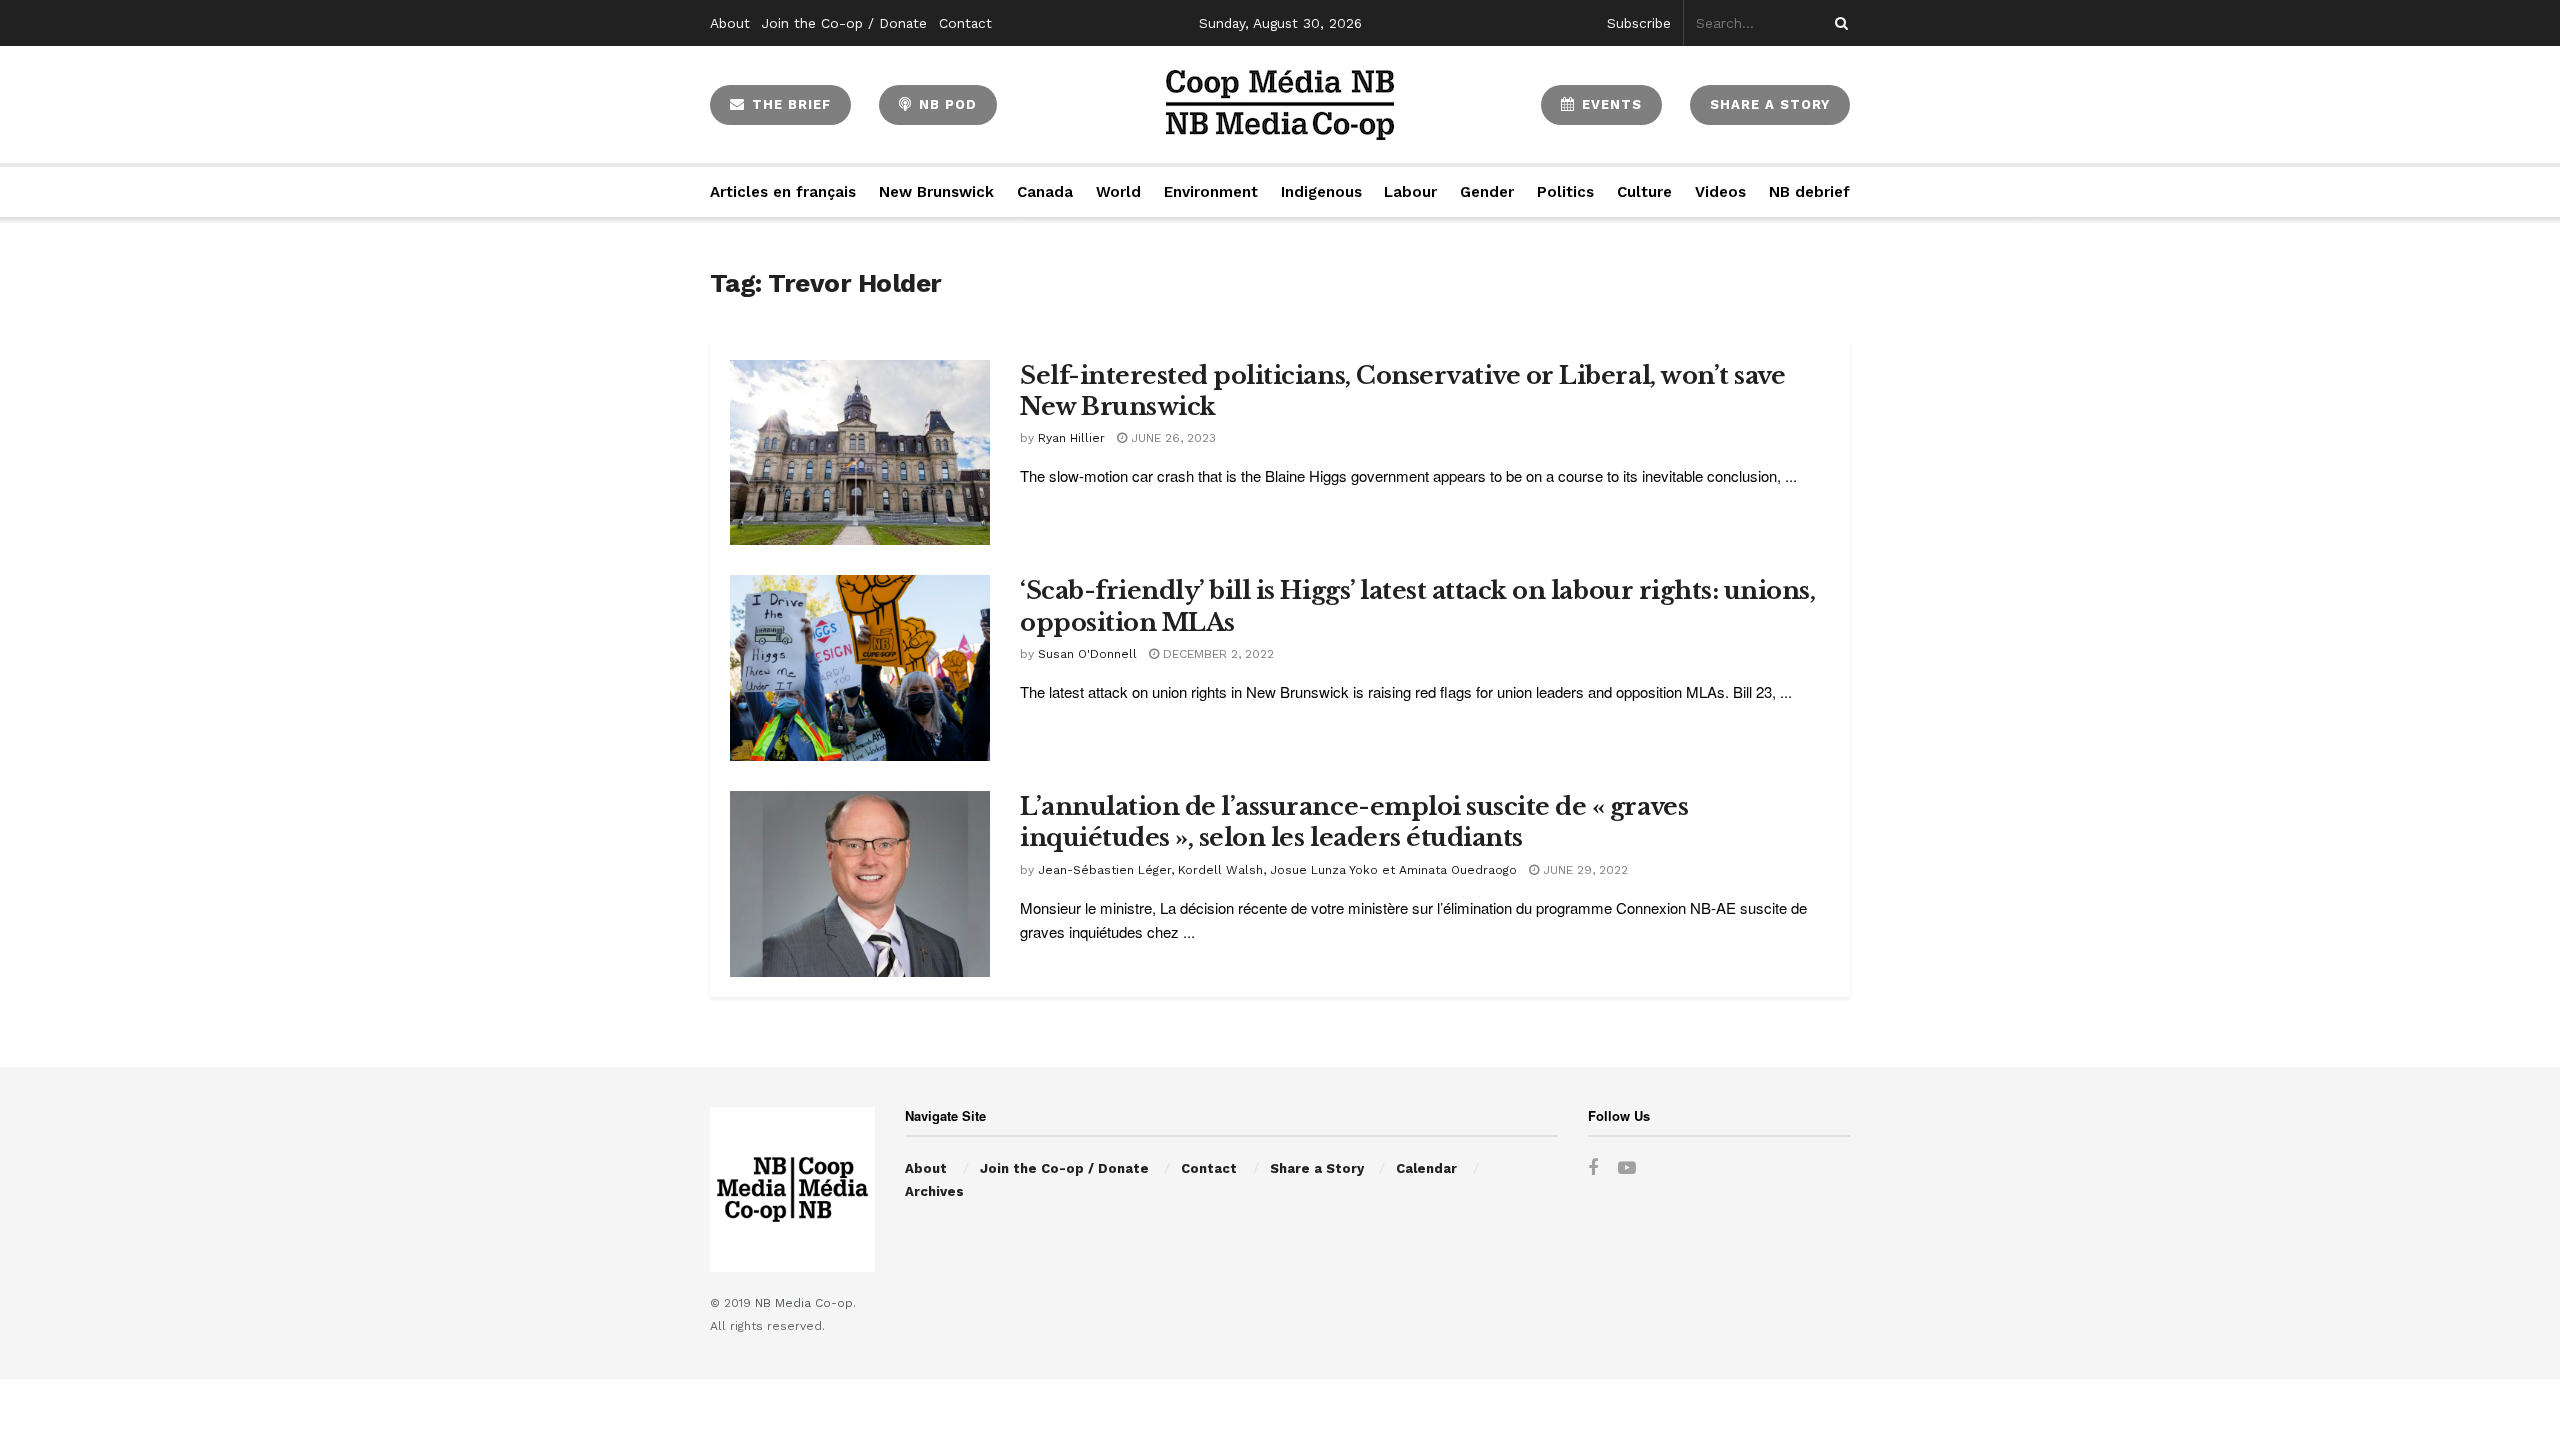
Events (1609, 104)
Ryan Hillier (1071, 438)
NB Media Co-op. (805, 1303)
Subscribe (1639, 23)
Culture (1644, 192)
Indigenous (1321, 192)
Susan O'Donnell (1087, 654)
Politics (1565, 192)
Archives (934, 1191)
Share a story (1770, 104)
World (1118, 192)
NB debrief (1809, 192)
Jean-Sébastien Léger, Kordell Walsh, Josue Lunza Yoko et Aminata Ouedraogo (1277, 870)
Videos (1720, 192)
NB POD (945, 104)
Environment (1211, 192)
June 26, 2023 (1171, 438)
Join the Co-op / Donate (844, 23)
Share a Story (1317, 1168)
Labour (1410, 192)
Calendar (1426, 1168)
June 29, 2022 (1583, 870)
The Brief (789, 104)
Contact (965, 23)
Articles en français (783, 192)
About (730, 23)
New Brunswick (936, 192)
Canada (1045, 192)
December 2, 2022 (1216, 654)
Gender (1487, 192)
